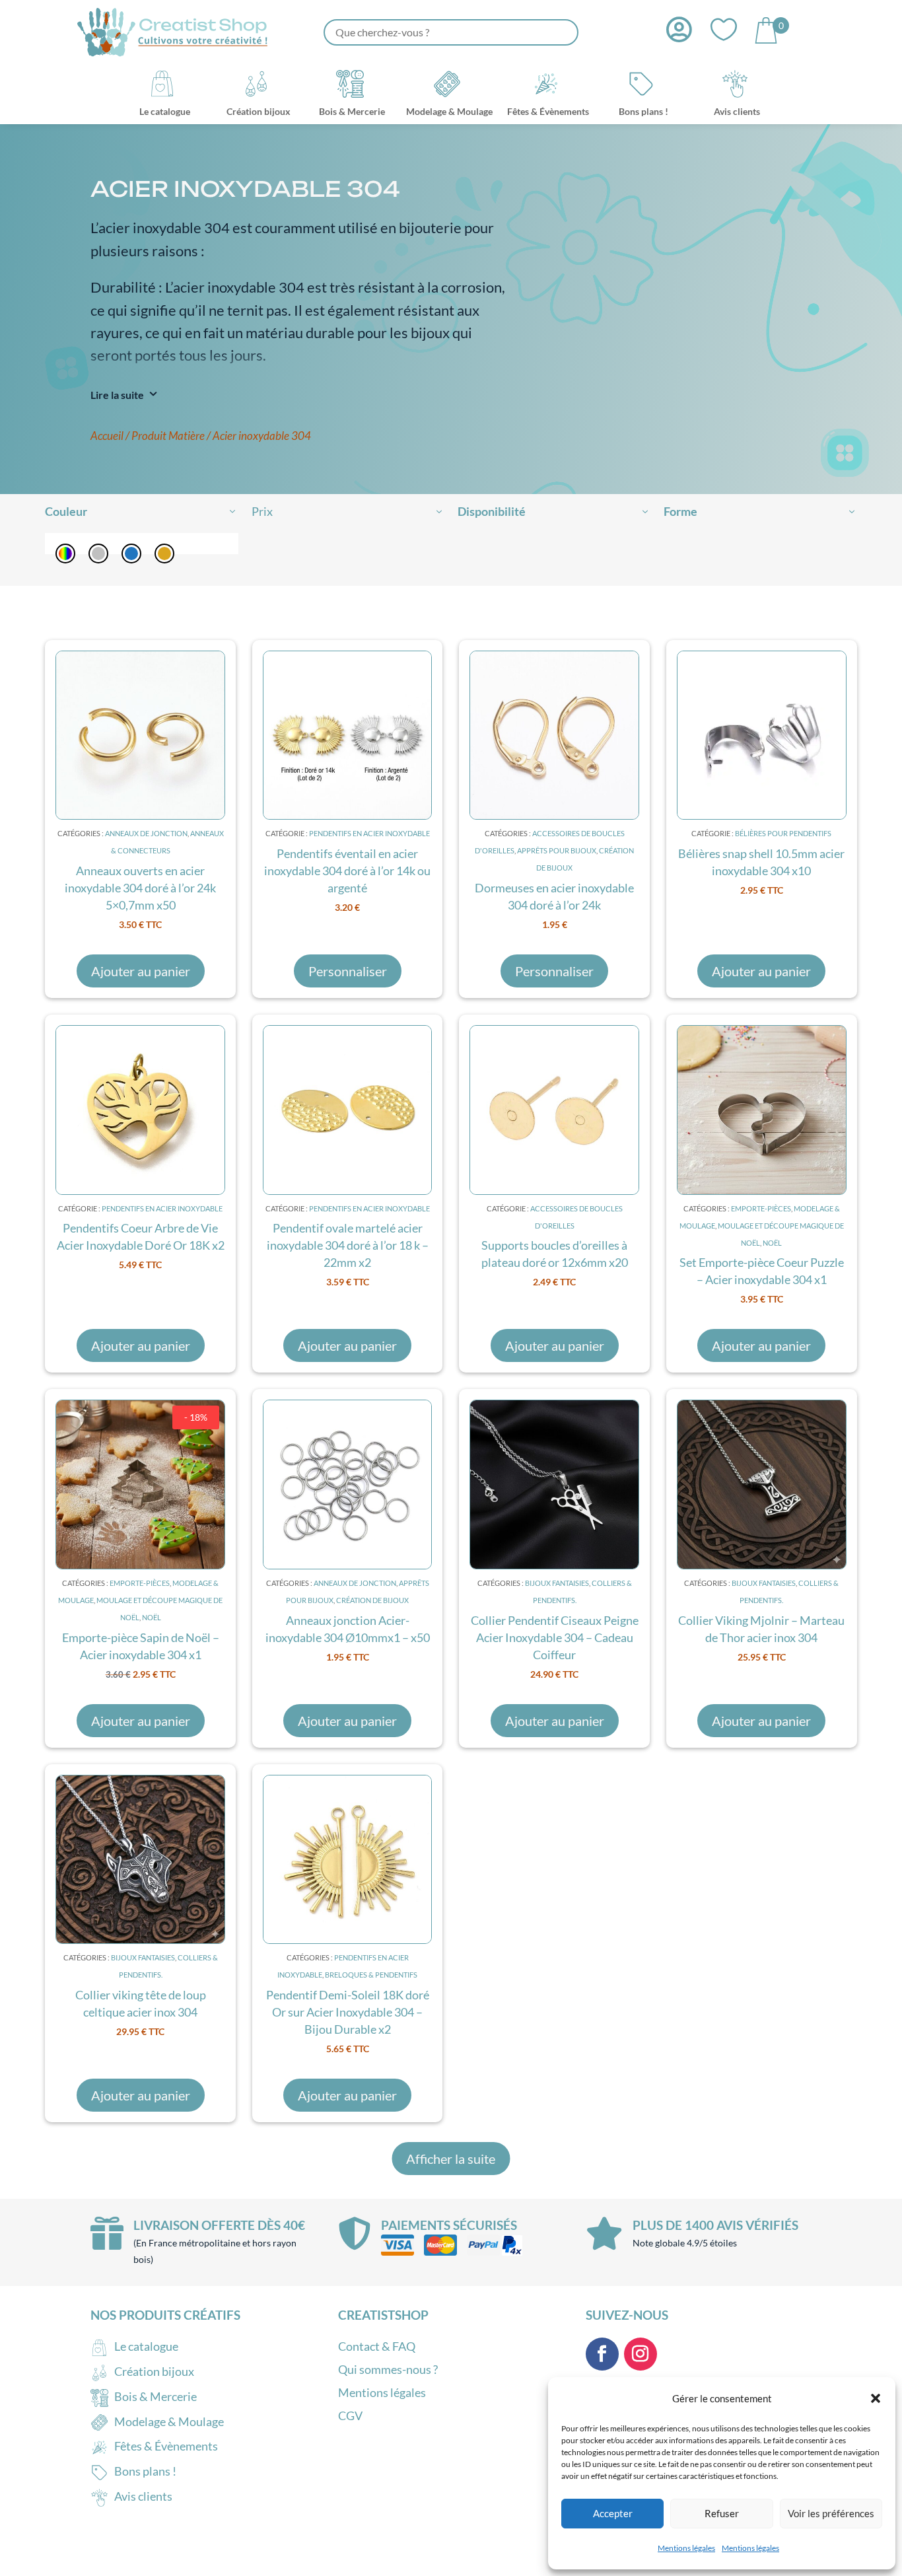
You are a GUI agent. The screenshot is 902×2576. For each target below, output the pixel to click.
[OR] (164, 554)
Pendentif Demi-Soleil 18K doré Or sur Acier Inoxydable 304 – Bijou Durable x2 (348, 2012)
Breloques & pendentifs (371, 1975)
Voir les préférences (831, 2513)
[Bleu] (131, 554)
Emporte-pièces (761, 1208)
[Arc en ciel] (65, 554)
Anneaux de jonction (146, 833)
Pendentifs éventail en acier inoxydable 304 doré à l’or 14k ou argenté (347, 871)
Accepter (613, 2513)
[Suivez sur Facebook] (602, 2354)
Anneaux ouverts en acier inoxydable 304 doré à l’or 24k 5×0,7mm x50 (140, 888)
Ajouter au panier (141, 971)
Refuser (722, 2513)
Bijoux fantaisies (557, 1583)
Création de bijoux (372, 1600)
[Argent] (98, 554)
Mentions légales (686, 2548)
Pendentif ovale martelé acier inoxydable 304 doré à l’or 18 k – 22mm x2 (348, 1245)
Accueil (107, 436)
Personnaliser (348, 971)
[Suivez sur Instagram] (641, 2354)
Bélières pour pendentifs (783, 833)
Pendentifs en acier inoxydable (369, 833)
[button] (876, 2398)
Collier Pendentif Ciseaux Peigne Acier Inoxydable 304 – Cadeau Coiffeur (555, 1637)
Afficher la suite (451, 2159)
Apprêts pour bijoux (557, 850)
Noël (772, 1243)
